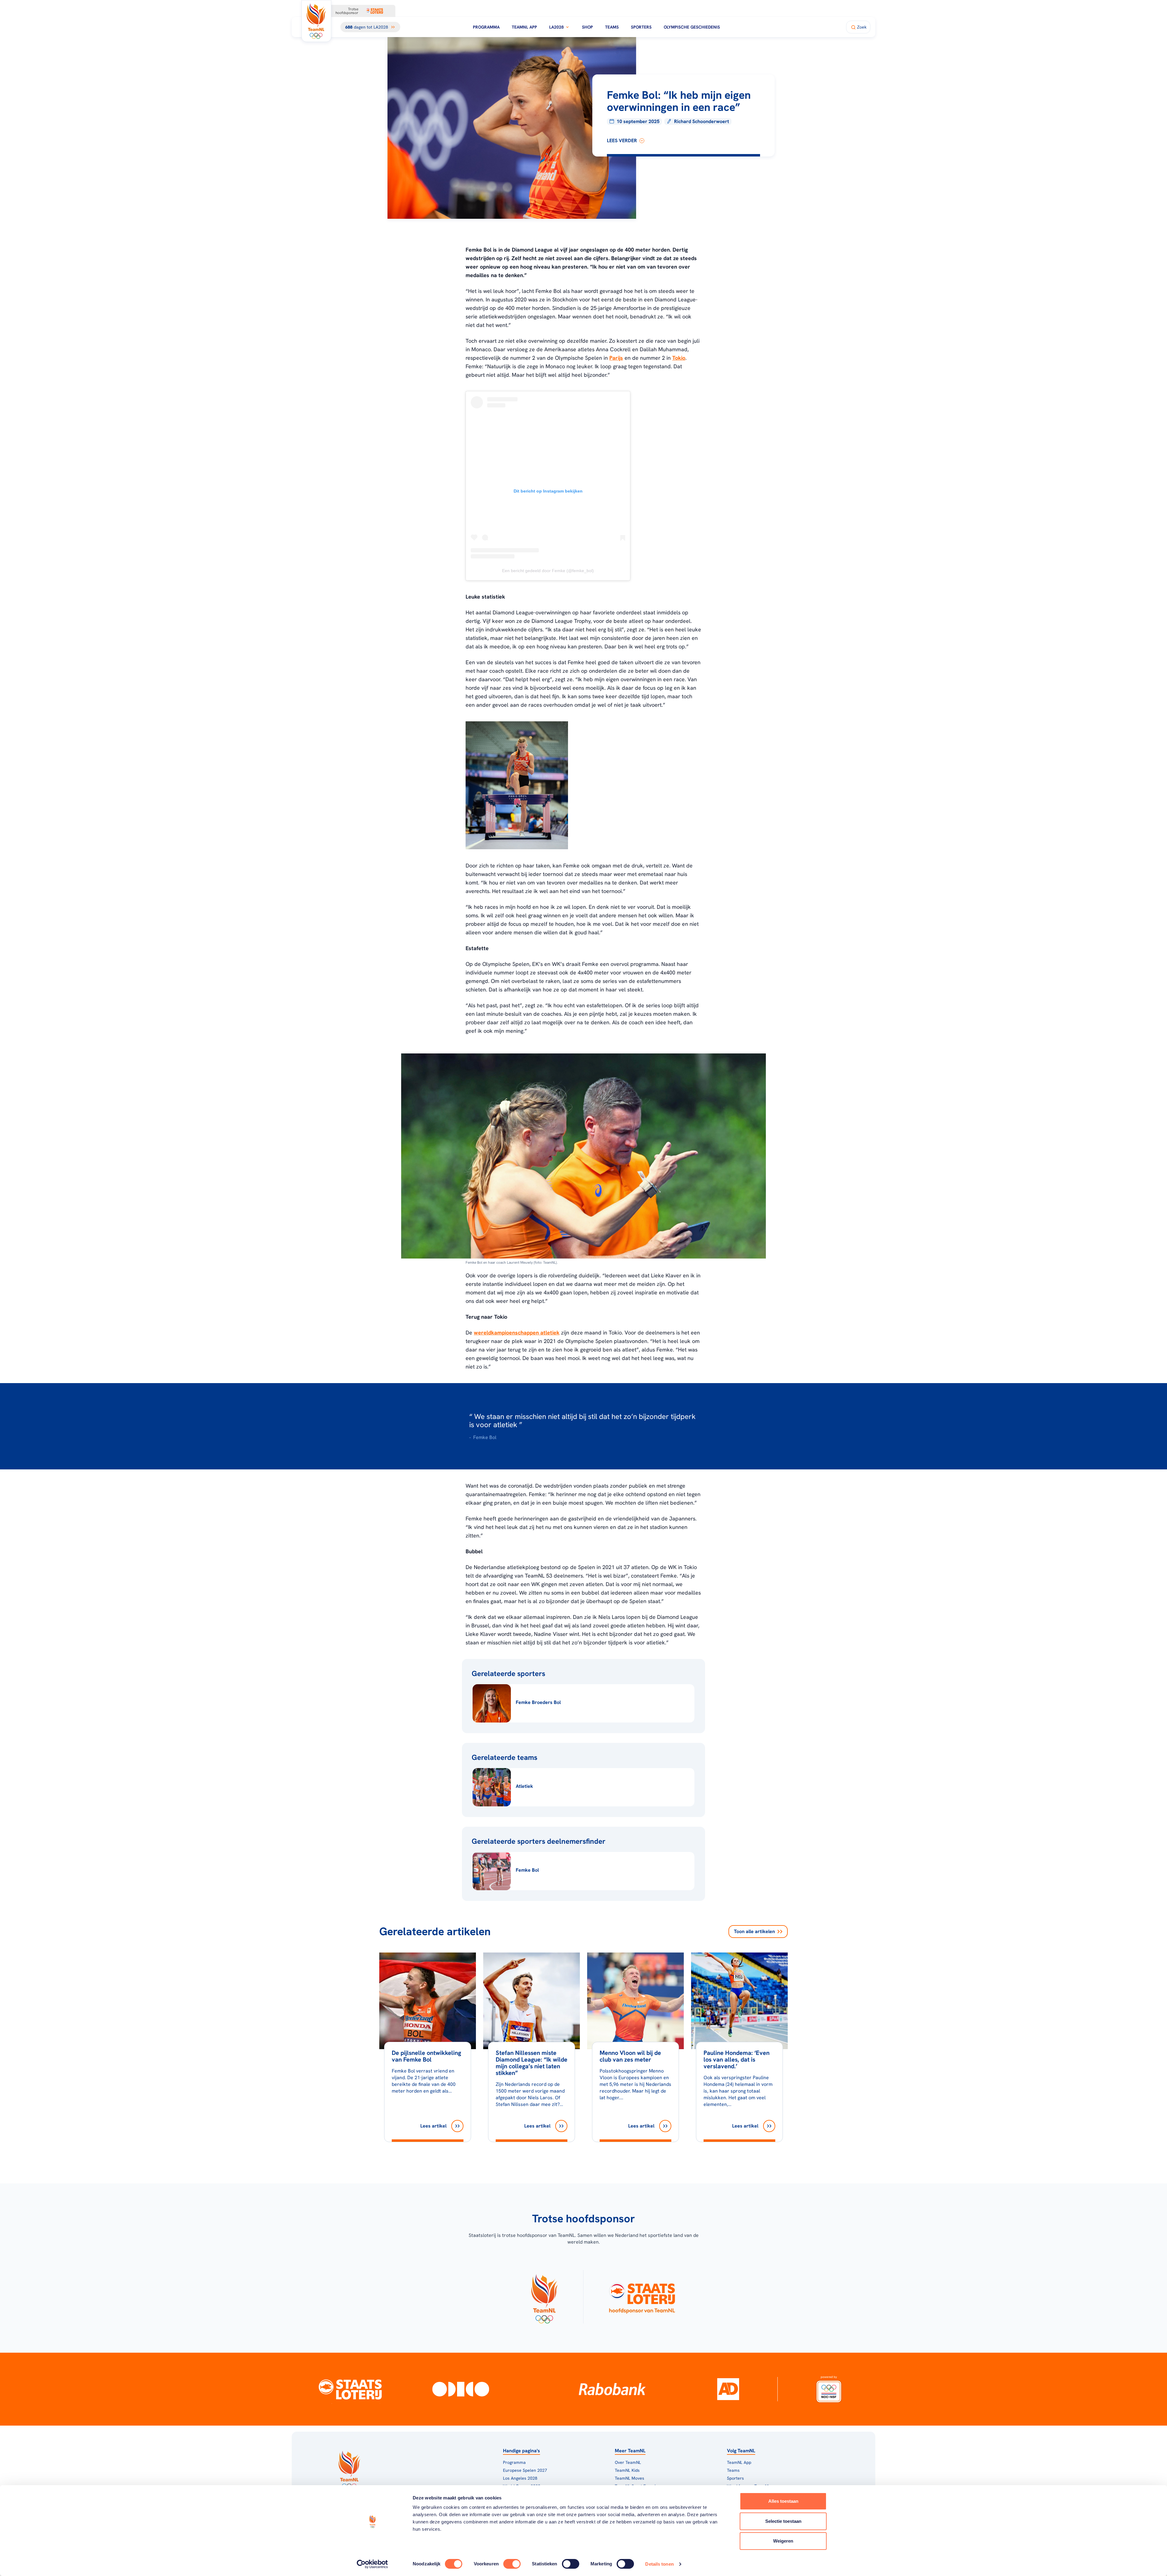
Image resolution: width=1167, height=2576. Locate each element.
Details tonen (659, 2564)
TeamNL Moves (630, 2478)
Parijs (616, 358)
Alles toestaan (783, 2501)
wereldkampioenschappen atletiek (517, 1333)
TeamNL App (524, 27)
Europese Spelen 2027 (525, 2470)
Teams (612, 27)
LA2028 (556, 27)
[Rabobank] (612, 2389)
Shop (587, 27)
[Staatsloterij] (350, 2389)
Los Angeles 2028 (520, 2478)
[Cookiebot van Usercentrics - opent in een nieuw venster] (372, 2564)
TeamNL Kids (627, 2470)
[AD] (728, 2389)
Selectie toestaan (783, 2521)
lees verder (622, 141)
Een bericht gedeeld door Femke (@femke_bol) (548, 571)
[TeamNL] (544, 2297)
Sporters (641, 27)
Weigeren (783, 2541)
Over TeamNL (628, 2462)
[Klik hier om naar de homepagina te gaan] (316, 21)
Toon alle (754, 1931)
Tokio (679, 358)
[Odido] (461, 2389)
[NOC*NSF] (829, 2389)
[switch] (512, 2564)
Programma (486, 27)
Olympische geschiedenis (692, 27)
